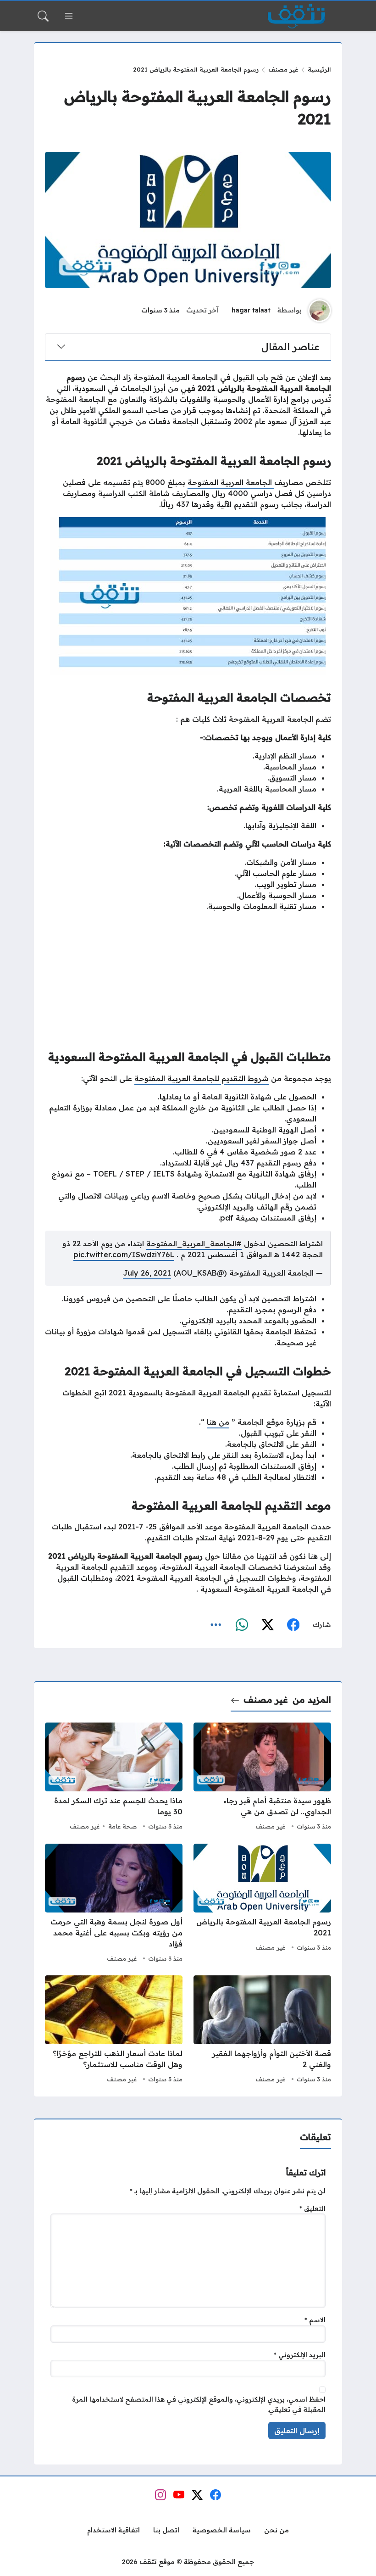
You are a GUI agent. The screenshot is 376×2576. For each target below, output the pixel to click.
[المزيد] (216, 1625)
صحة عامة (122, 1826)
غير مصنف (283, 69)
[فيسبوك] (293, 1625)
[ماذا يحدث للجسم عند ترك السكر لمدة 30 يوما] (114, 1778)
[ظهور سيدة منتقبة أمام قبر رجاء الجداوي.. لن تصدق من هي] (262, 1778)
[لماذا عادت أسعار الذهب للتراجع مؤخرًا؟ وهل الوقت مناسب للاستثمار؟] (114, 2030)
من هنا (218, 1422)
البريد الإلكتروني (300, 2355)
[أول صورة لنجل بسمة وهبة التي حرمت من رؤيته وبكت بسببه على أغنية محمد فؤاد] (114, 1904)
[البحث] (43, 16)
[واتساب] (242, 1625)
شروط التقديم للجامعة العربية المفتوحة (202, 1078)
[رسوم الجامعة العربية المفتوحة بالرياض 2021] (262, 1904)
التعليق (312, 2208)
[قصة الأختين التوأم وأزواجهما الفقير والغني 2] (262, 2030)
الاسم (315, 2320)
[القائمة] (69, 16)
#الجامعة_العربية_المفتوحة (194, 1243)
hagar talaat (251, 310)
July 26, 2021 (147, 1273)
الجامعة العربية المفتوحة (231, 482)
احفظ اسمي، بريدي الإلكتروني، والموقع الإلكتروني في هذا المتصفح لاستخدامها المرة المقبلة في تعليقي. (199, 2404)
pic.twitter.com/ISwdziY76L (124, 1255)
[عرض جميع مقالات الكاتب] (320, 311)
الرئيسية (319, 69)
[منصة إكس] (267, 1625)
